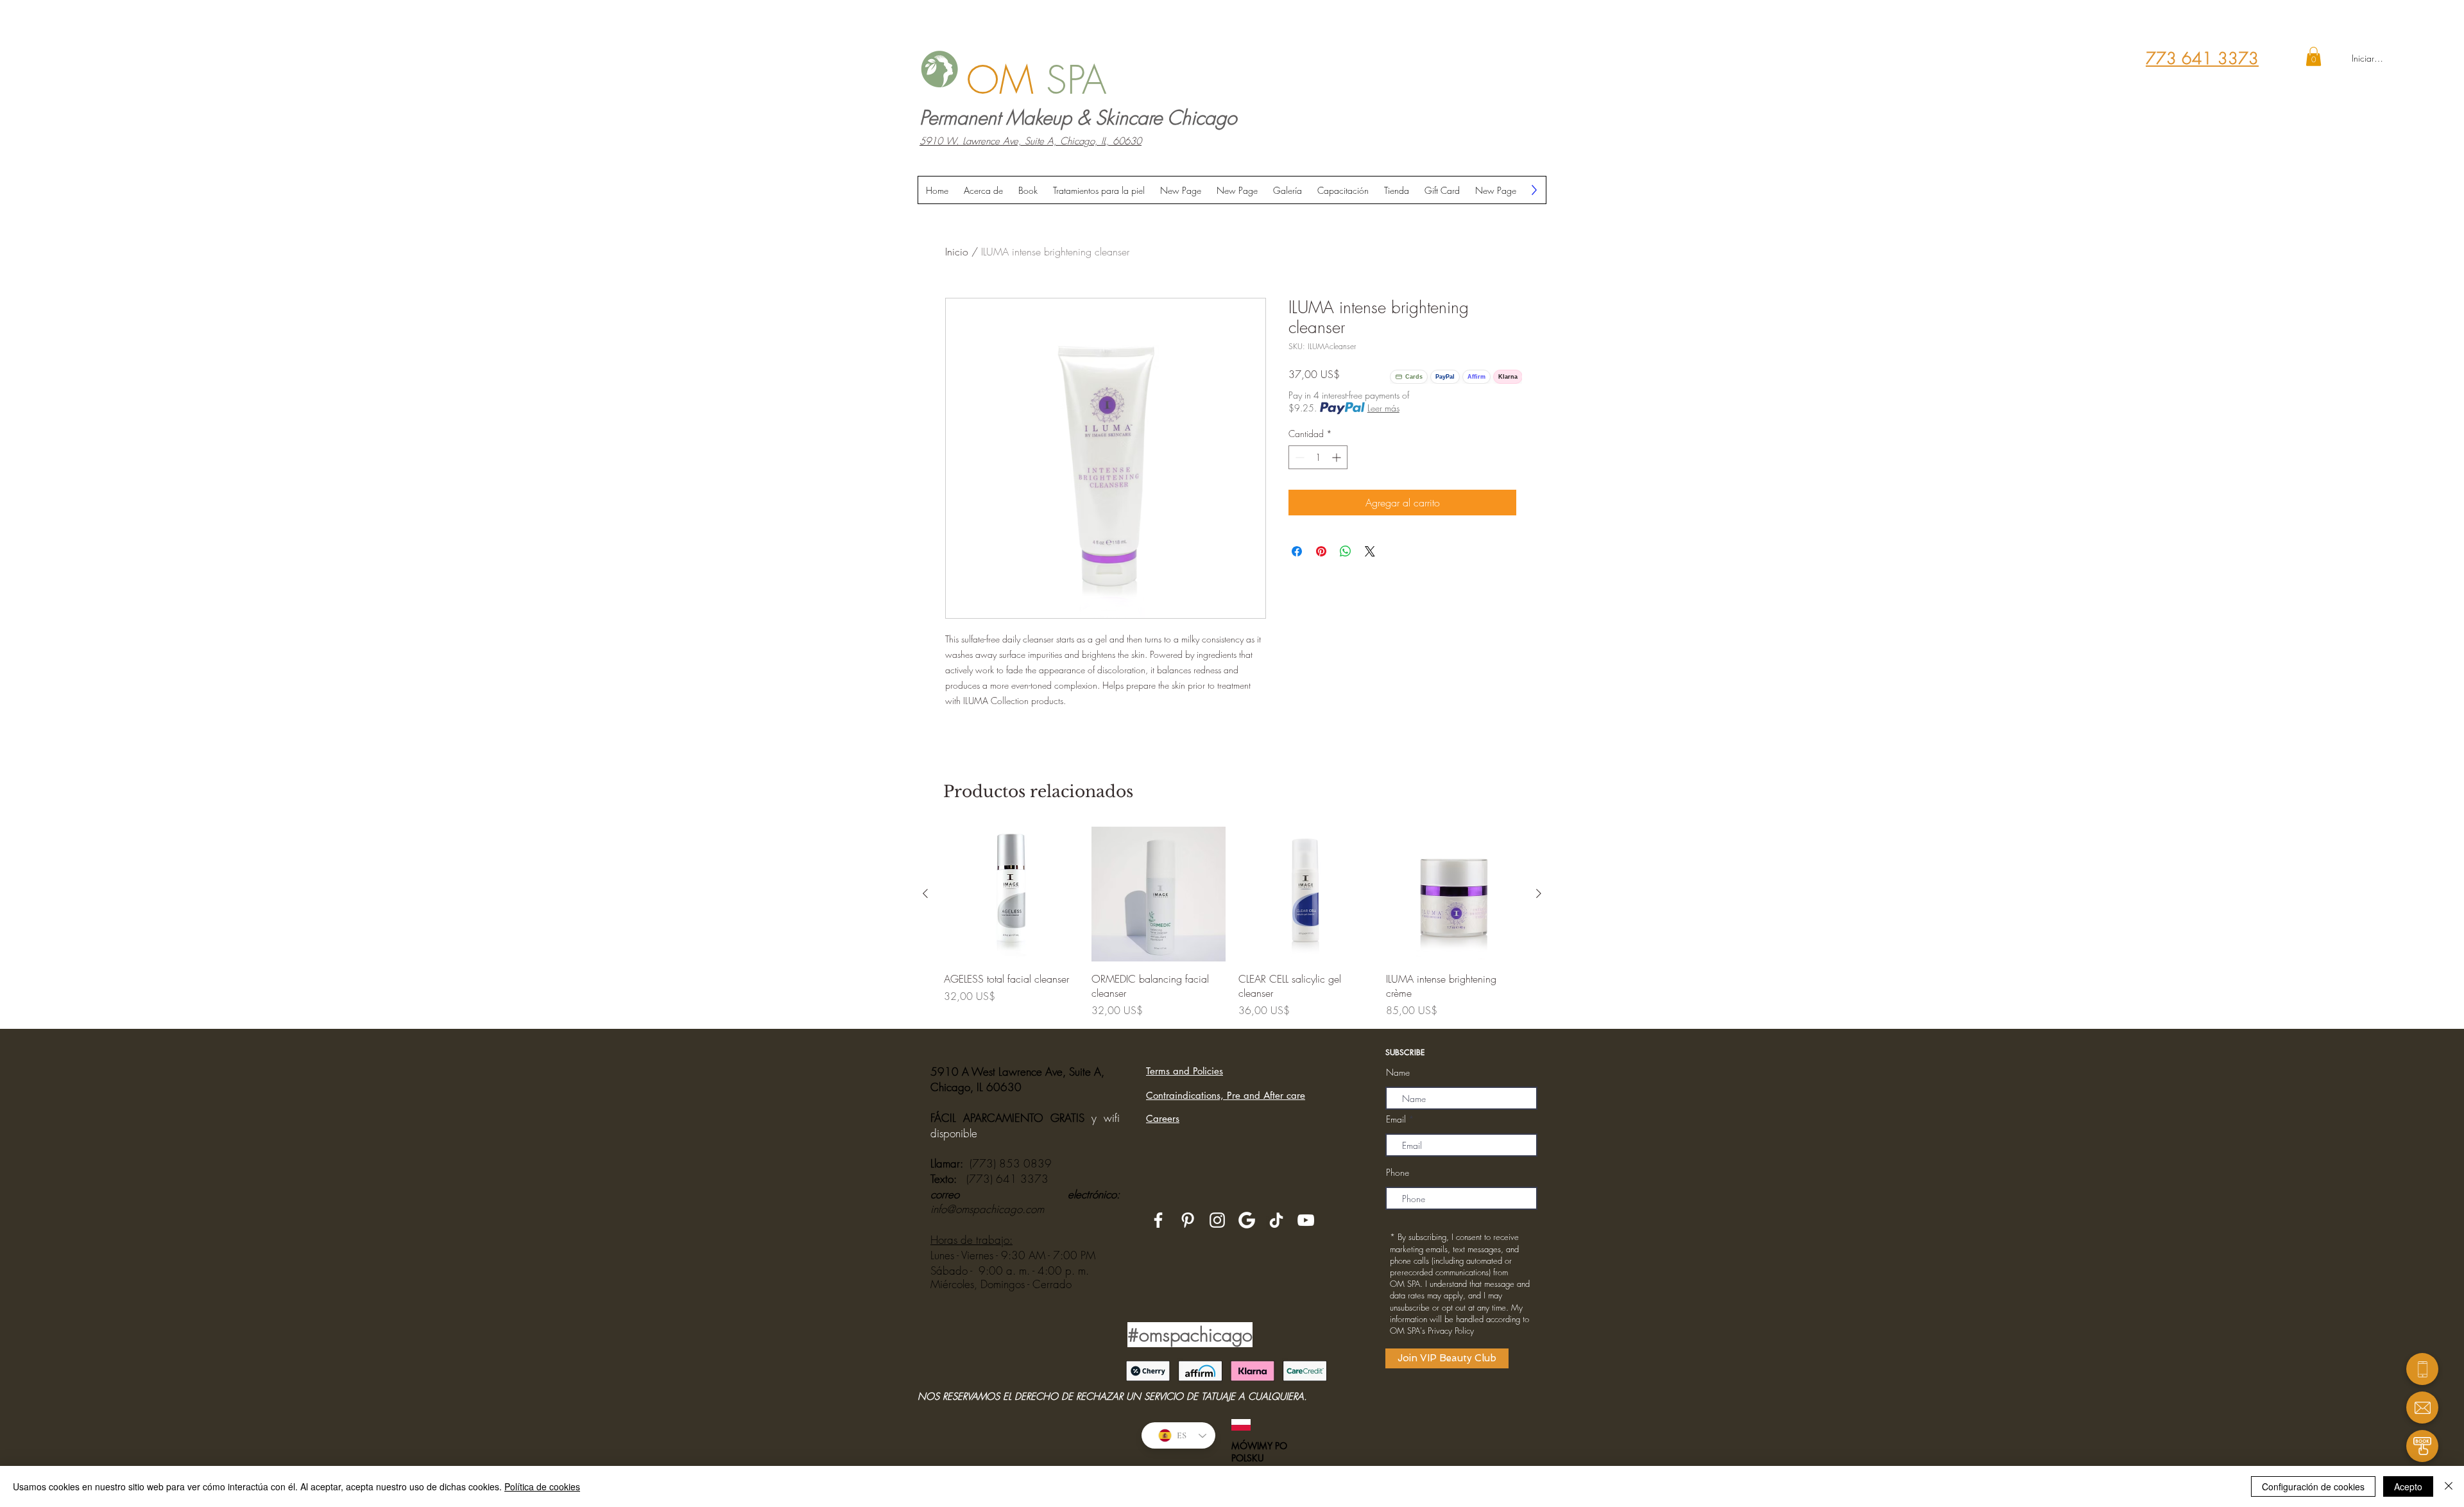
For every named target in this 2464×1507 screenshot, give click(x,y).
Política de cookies (542, 1486)
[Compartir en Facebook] (1297, 551)
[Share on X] (1370, 551)
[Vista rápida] (1011, 894)
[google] (1247, 1220)
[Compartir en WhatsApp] (1346, 551)
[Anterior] (925, 893)
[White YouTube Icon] (1306, 1220)
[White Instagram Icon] (1217, 1220)
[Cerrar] (2449, 1486)
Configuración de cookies (2313, 1486)
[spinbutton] (1318, 457)
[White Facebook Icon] (1158, 1220)
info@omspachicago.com (987, 1209)
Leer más (1383, 408)
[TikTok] (1276, 1220)
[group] (1232, 922)
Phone (1398, 1173)
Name (1398, 1072)
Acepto (2408, 1486)
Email (1396, 1119)
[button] (2314, 56)
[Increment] (1338, 457)
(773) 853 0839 (1011, 1163)
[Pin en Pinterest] (1321, 551)
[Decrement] (1298, 457)
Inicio (957, 252)
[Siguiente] (1539, 893)
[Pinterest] (1188, 1220)
